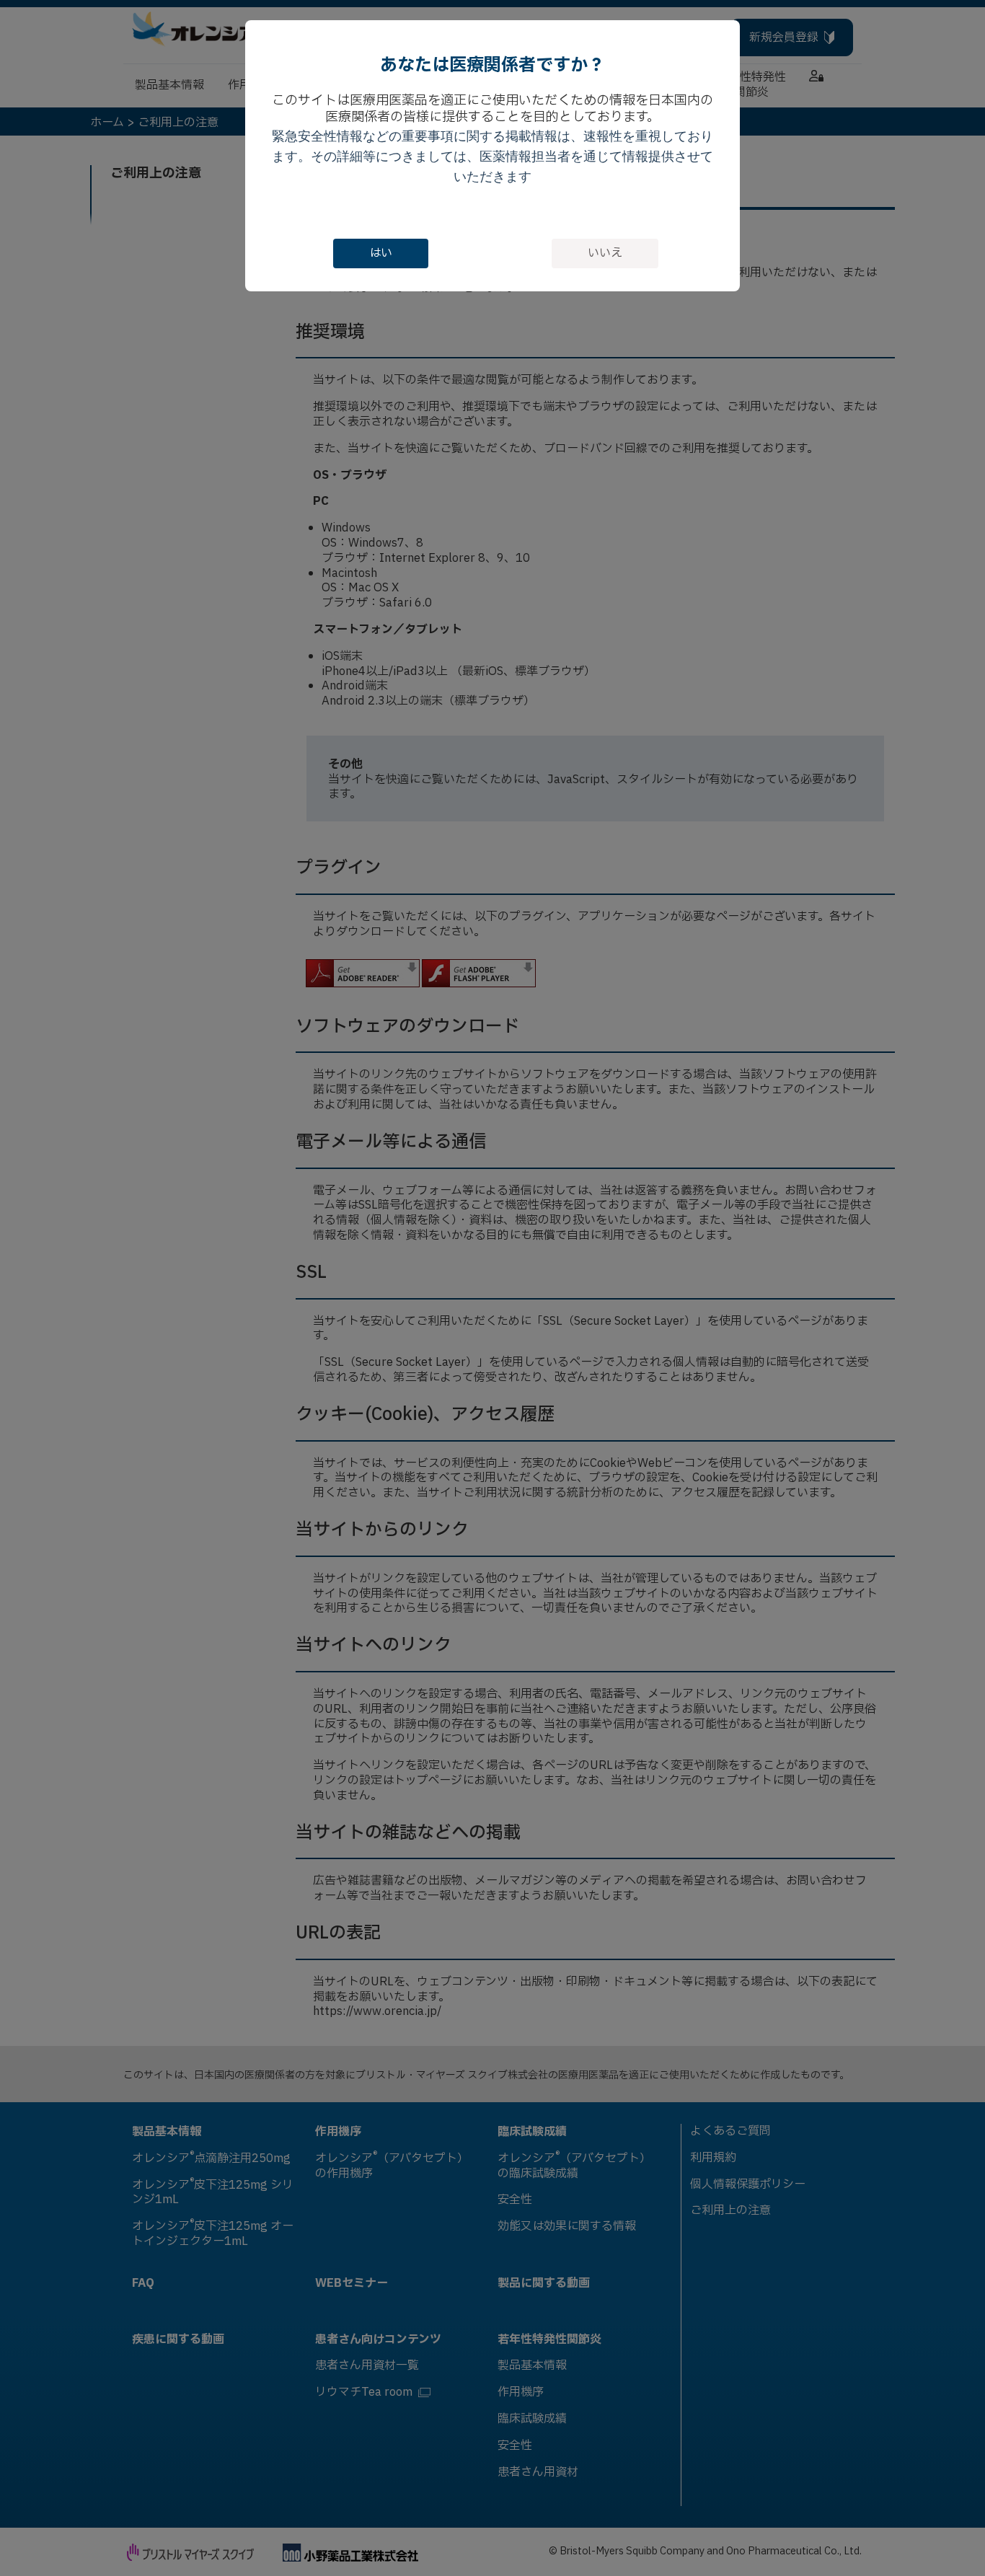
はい (381, 253)
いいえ (605, 253)
